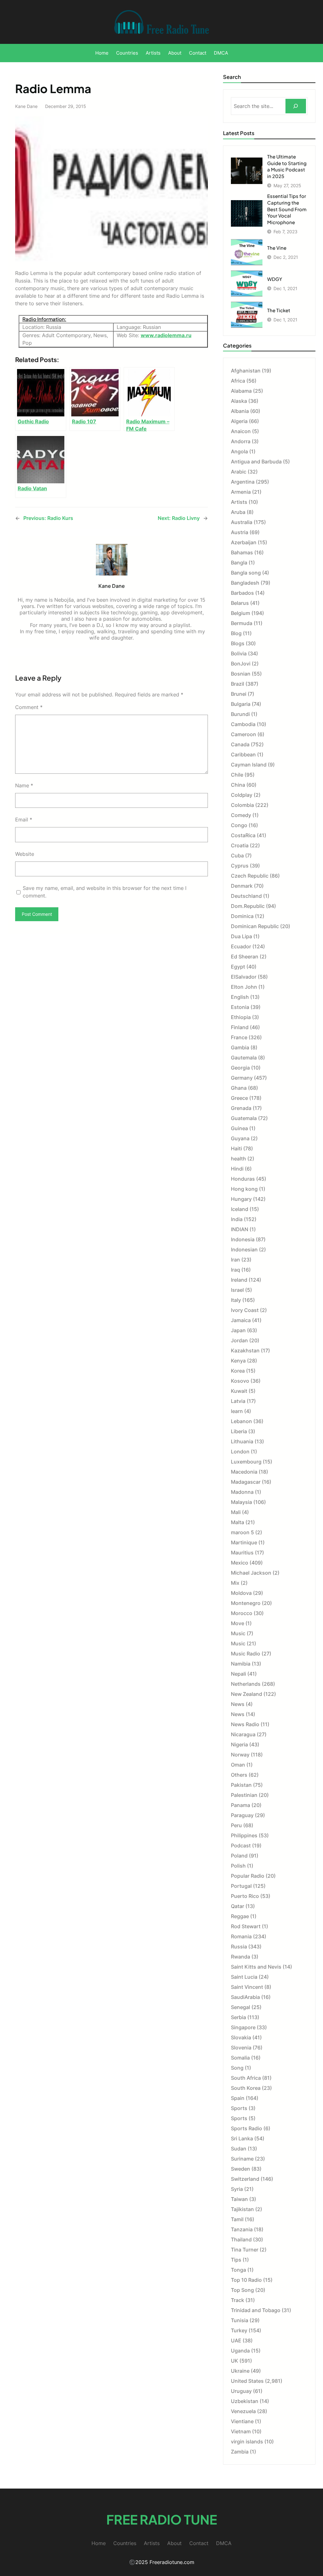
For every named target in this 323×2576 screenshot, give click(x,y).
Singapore (243, 2027)
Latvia (238, 1401)
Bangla (239, 563)
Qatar (238, 1906)
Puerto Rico (245, 1896)
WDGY (275, 279)
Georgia (240, 1068)
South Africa (246, 2078)
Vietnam (241, 2431)
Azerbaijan (244, 542)
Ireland (239, 1280)
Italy (236, 1300)
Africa (238, 381)
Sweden (241, 2169)
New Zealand (247, 1694)
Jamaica (241, 1320)
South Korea (246, 2088)
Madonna (242, 1492)
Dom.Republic (248, 906)
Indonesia (243, 1239)
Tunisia (240, 2320)
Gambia (240, 1047)
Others (239, 1775)
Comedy (241, 815)
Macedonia (244, 1472)
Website (25, 854)
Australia (242, 522)
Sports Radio (247, 2128)
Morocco (242, 1613)
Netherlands (246, 1684)
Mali (236, 1512)
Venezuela (243, 2411)
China (238, 785)
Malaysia (241, 1502)
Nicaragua (243, 1734)
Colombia (242, 805)
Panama (241, 1805)
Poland (239, 1856)
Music (238, 1633)
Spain (238, 2098)
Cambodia (243, 724)
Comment (29, 707)
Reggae (240, 1916)
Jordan (239, 1340)
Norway (240, 1755)
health (238, 1159)
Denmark (242, 886)
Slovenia (241, 2048)
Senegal (241, 2007)
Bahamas (242, 552)
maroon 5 (242, 1532)
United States (247, 2381)
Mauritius (242, 1553)
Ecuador (241, 946)
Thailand (241, 2239)
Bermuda (242, 623)
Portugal (241, 1886)
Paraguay (242, 1815)
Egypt (238, 967)
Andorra (241, 441)
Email (24, 820)
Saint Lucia (244, 1977)
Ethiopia (241, 1017)
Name (24, 785)
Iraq (235, 1270)
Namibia (241, 1664)
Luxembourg (246, 1462)
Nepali (238, 1674)
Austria (240, 532)
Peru (236, 1825)
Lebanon (241, 1421)
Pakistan (241, 1785)
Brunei (239, 694)
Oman (238, 1765)
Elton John (244, 987)
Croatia (240, 845)
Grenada (241, 1108)
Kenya (238, 1361)
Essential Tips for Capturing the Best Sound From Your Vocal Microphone (287, 209)
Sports (239, 2108)
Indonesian (244, 1249)
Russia (239, 1947)
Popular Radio (248, 1876)
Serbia (238, 2017)
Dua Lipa (241, 936)
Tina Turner (245, 2250)
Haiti (236, 1148)
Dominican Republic (255, 926)
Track (238, 2300)
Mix (235, 1583)
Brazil (238, 684)
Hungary (241, 1199)
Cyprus (240, 866)
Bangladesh (245, 583)
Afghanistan (246, 371)
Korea (238, 1371)
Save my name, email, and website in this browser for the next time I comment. (105, 892)
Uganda (240, 2351)
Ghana (239, 1088)
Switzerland (245, 2179)
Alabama (241, 391)
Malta (238, 1522)
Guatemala (244, 1118)
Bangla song (246, 573)
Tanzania (242, 2229)
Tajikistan (242, 2209)
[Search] (296, 106)
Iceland (240, 1209)
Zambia (240, 2452)
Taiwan (239, 2199)
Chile (237, 775)
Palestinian (244, 1795)
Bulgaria (241, 704)
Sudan (239, 2149)
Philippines (244, 1835)
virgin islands (247, 2442)
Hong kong (244, 1189)
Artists (239, 502)
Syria (237, 2189)
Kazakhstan (245, 1351)
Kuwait (239, 1391)
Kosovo (240, 1381)
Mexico (240, 1563)
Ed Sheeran (245, 957)
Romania (241, 1936)
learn (237, 1411)
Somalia (240, 2058)
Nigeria (239, 1744)
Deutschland (246, 896)
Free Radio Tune (162, 2519)
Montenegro (246, 1603)
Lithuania (242, 1441)
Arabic (239, 472)
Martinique (244, 1542)
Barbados (242, 593)
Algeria (239, 421)
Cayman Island (249, 765)
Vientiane (242, 2421)
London (240, 1452)
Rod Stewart (246, 1926)
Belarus (240, 603)
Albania (240, 411)
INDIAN (240, 1229)
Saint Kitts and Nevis (256, 1967)
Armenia (241, 492)
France (239, 1037)
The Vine (277, 248)
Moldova (241, 1593)
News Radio (245, 1724)
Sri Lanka (242, 2138)
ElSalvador (244, 977)
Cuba (237, 856)
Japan (238, 1330)
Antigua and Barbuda (256, 462)
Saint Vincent (247, 1987)
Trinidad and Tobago (256, 2310)
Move (238, 1623)
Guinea (239, 1128)
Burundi (240, 714)
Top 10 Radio (246, 2280)
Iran (235, 1260)
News (238, 1704)
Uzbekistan (245, 2401)
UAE (236, 2340)
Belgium (241, 613)
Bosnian (241, 674)
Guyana (240, 1138)
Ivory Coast (245, 1310)
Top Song (242, 2290)
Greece (239, 1098)
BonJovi (241, 664)
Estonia (240, 1007)
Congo (239, 825)
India (237, 1219)
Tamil (237, 2219)
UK (235, 2361)
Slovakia (241, 2037)
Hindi (237, 1169)
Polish (238, 1866)
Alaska (239, 401)
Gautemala (244, 1058)
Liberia (239, 1431)
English (240, 997)
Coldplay (242, 795)
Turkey (239, 2330)
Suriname (242, 2159)
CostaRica (243, 835)
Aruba (238, 512)
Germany (242, 1078)
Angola (239, 451)
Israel (237, 1290)
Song (237, 2068)
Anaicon (241, 431)
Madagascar (246, 1482)
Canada (240, 744)
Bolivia (239, 653)
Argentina (243, 482)
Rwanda (241, 1957)
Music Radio (246, 1654)
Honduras (243, 1179)
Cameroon (244, 734)
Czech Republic (250, 876)
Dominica (242, 916)
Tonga (238, 2270)
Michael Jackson (251, 1573)
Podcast (241, 1846)
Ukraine (240, 2371)
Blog (236, 633)
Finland (240, 1027)
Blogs (238, 643)
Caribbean (243, 754)
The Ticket (279, 310)
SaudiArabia (245, 1997)
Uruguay (241, 2391)
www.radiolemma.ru (166, 335)
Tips (236, 2260)
